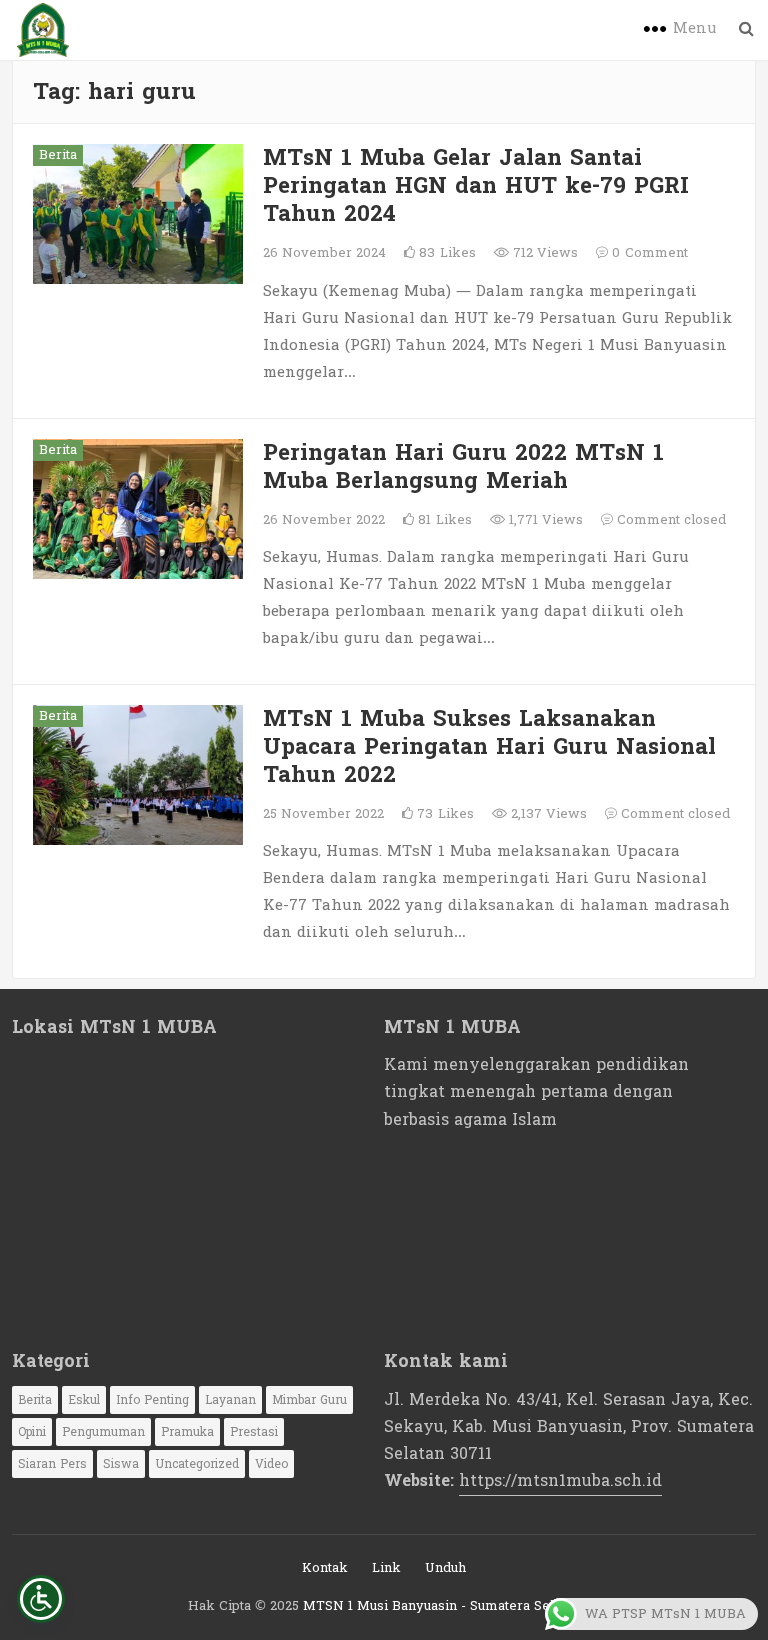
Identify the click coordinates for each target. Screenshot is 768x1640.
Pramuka (187, 1432)
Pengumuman (103, 1432)
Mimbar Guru (309, 1400)
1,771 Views (544, 520)
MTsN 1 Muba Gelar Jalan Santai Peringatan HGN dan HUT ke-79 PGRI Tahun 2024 (476, 186)
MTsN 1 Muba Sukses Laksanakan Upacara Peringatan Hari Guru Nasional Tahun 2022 (489, 747)
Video (271, 1464)
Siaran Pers (52, 1464)
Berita (58, 155)
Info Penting (152, 1400)
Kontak (325, 1568)
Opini (32, 1432)
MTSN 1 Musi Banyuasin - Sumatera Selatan (441, 1606)
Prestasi (254, 1432)
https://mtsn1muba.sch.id (560, 1480)
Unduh (445, 1568)
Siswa (121, 1464)
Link (386, 1568)
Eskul (84, 1400)
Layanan (230, 1400)
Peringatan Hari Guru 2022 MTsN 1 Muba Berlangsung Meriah (463, 467)
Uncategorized (197, 1464)
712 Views (543, 253)
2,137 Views (547, 814)
